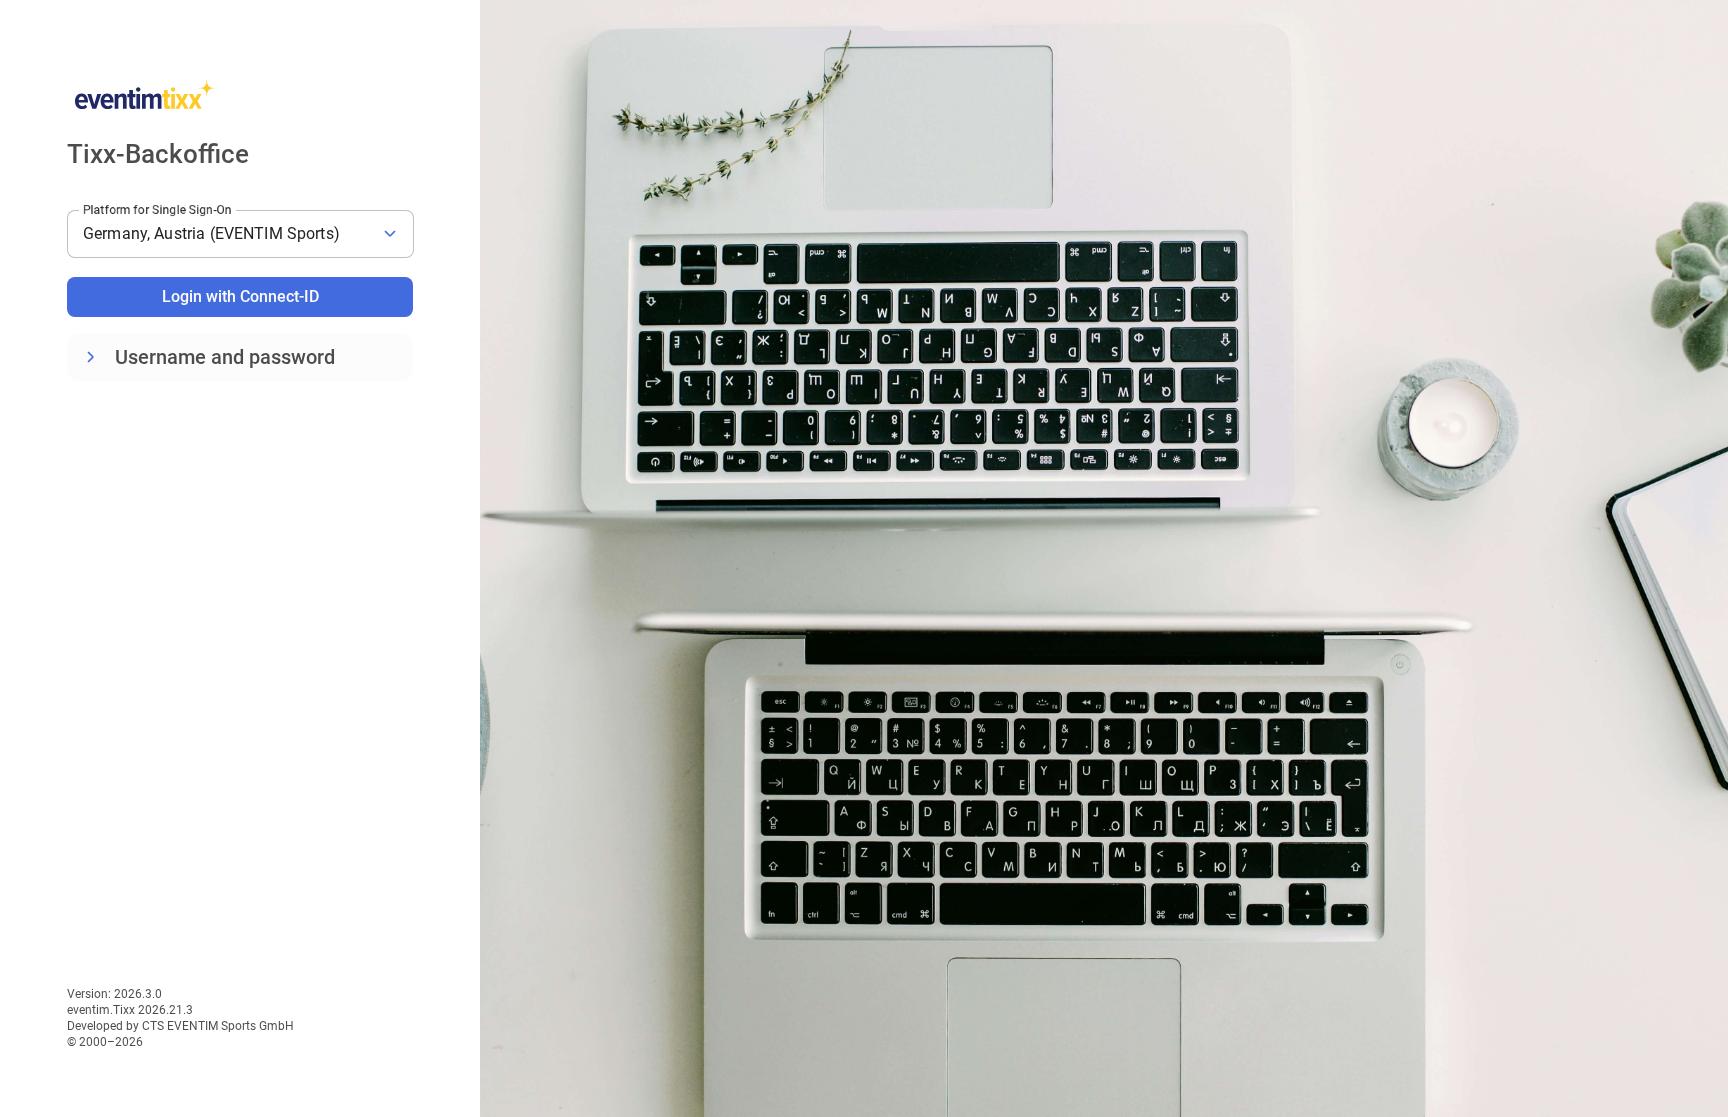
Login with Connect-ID (240, 296)
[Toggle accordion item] (91, 357)
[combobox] (240, 234)
